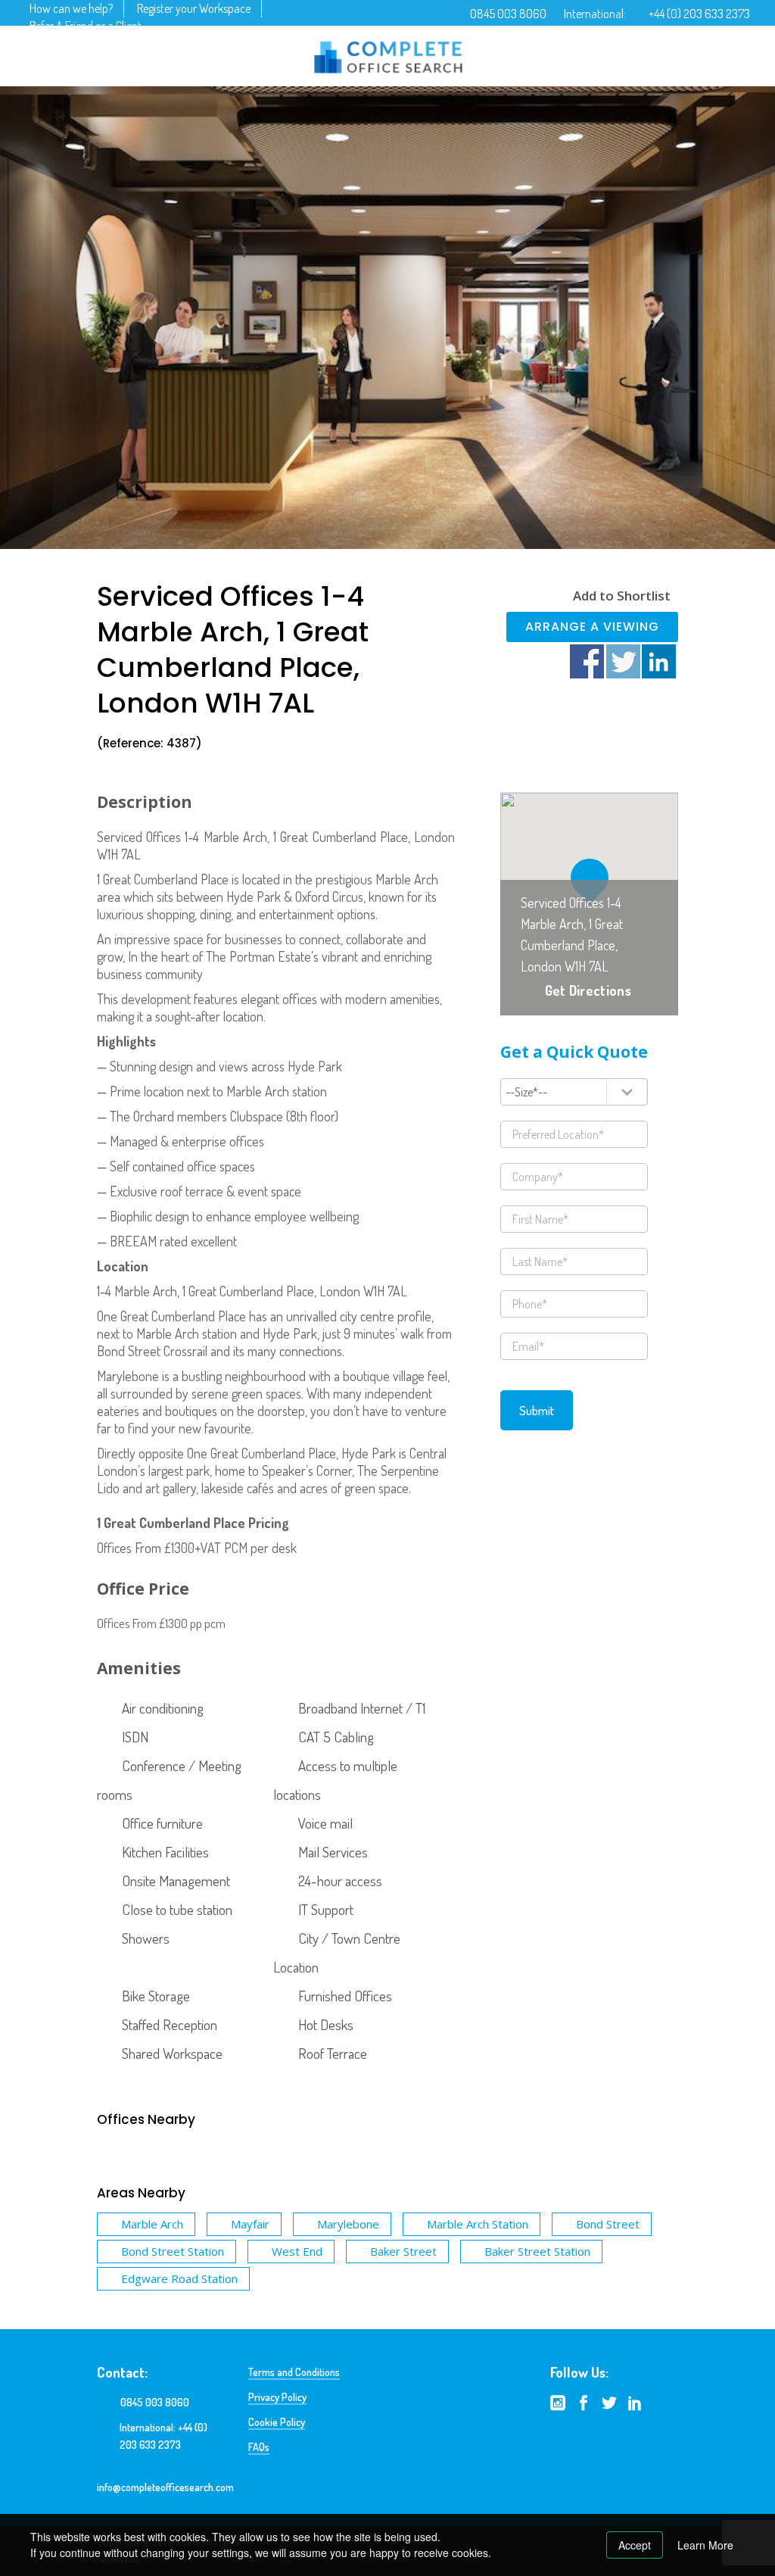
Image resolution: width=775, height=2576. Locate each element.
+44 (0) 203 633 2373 (699, 14)
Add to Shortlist (622, 596)
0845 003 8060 (508, 14)
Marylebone (348, 2224)
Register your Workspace (194, 8)
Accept (635, 2545)
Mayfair (250, 2224)
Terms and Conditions (294, 2372)
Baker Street (403, 2251)
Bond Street (608, 2224)
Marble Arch (152, 2224)
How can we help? (71, 8)
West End (297, 2251)
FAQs (259, 2447)
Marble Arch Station (478, 2224)
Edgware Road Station (179, 2278)
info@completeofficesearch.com (165, 2487)
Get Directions (588, 990)
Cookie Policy (277, 2422)
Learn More (705, 2545)
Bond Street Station (173, 2251)
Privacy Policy (277, 2397)
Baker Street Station (537, 2251)
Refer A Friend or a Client (86, 26)
